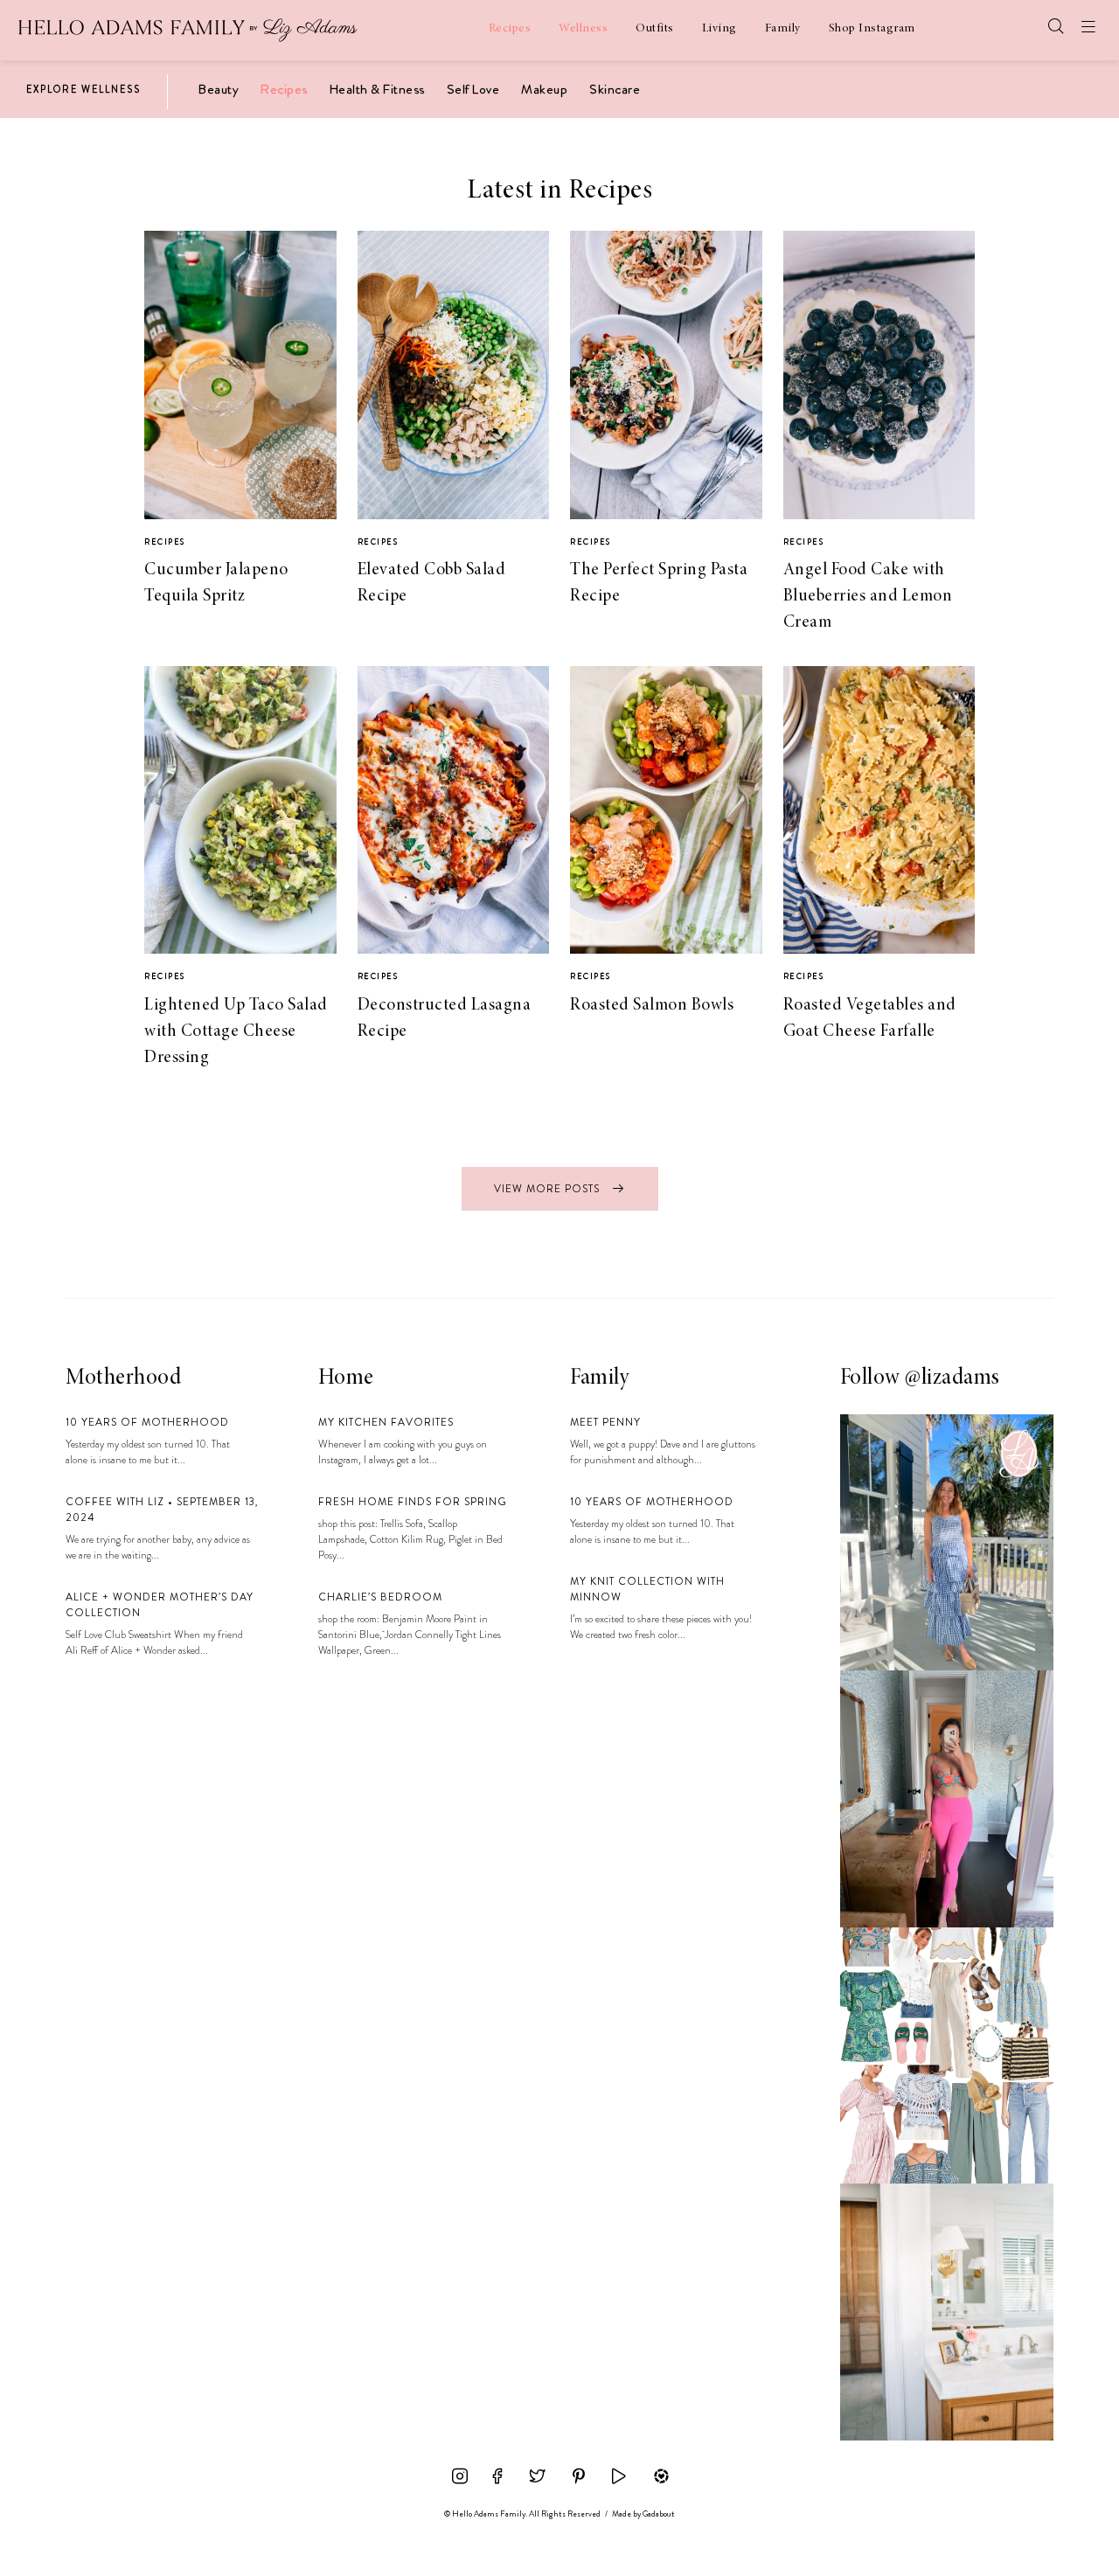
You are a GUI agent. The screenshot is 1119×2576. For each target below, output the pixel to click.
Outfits (655, 29)
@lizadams (952, 1378)
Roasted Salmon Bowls (652, 1005)
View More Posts (549, 1189)
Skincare (615, 89)
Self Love (473, 89)
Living (719, 29)
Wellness (583, 29)
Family (783, 29)
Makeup (544, 89)
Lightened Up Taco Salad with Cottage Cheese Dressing (236, 1031)
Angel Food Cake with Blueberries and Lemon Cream (868, 596)
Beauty (219, 89)
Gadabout (659, 2514)
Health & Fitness (377, 89)
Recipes (510, 29)
